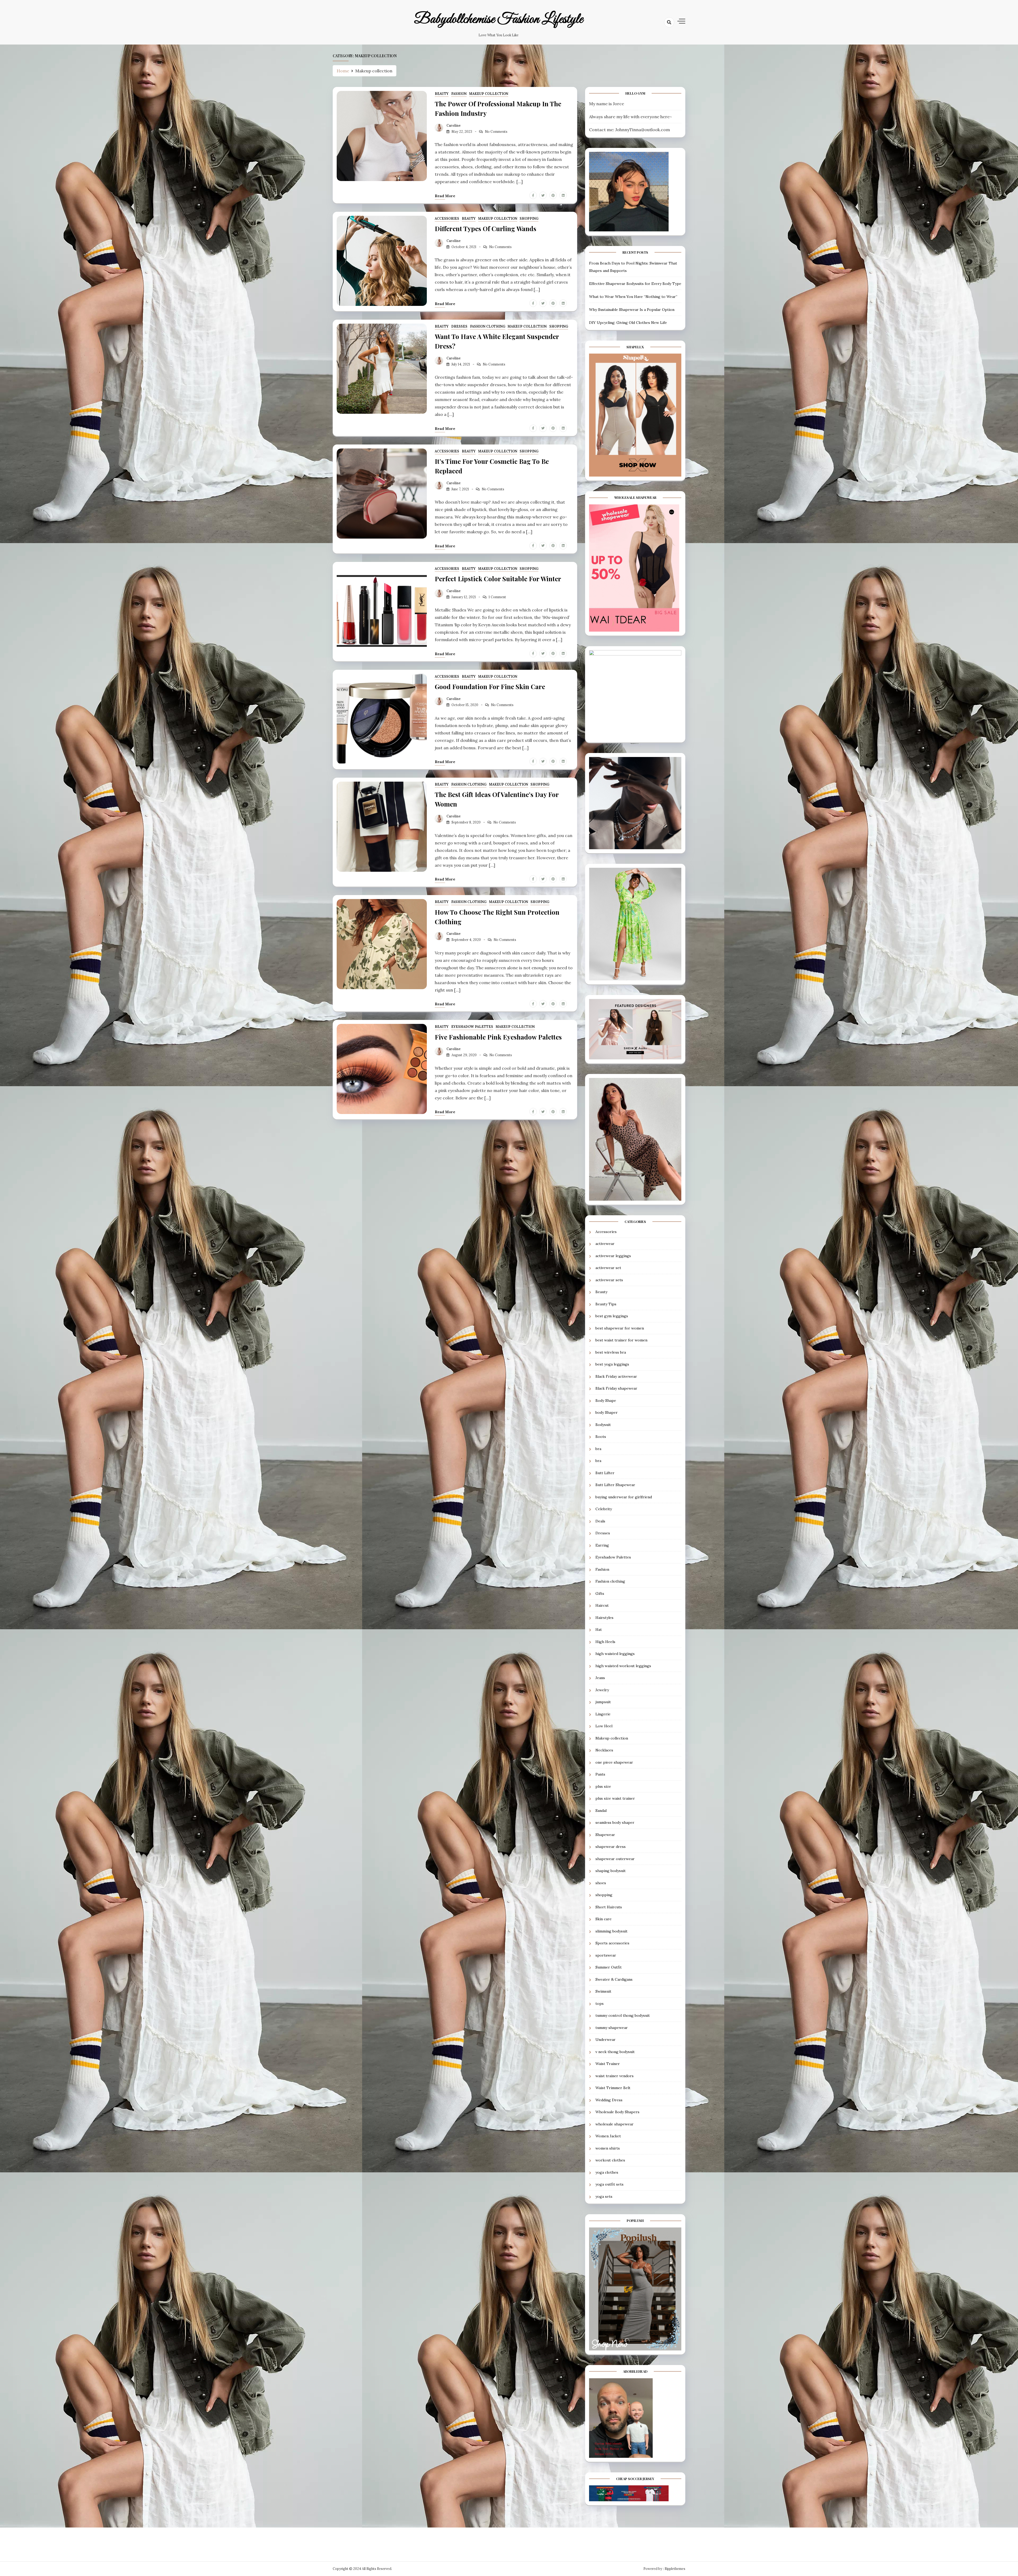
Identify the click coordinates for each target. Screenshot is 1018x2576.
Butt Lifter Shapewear (615, 1485)
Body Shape (606, 1401)
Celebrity (604, 1509)
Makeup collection (489, 94)
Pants (600, 1774)
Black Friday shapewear (616, 1388)
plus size (603, 1786)
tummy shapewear (612, 2028)
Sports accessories (612, 1943)
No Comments (496, 132)
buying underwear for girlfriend (624, 1497)
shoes (601, 1883)
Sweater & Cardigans (614, 1979)
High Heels (605, 1642)
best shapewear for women (620, 1328)
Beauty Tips (606, 1304)
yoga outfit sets (609, 2184)
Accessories (447, 219)
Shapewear (605, 1835)
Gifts (600, 1593)
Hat (599, 1630)
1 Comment (497, 597)
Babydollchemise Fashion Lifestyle (499, 19)
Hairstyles (604, 1618)
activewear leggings (613, 1256)
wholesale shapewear (615, 2124)
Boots (601, 1437)
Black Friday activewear (616, 1376)
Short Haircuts (609, 1907)
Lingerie (603, 1714)
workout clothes (610, 2160)
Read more (445, 196)
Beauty (442, 94)
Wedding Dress (609, 2100)
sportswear (606, 1955)
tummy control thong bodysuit (623, 2015)
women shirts (608, 2148)
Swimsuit (603, 1991)
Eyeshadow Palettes (472, 1027)
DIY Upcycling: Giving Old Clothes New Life (628, 323)
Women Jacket (608, 2136)
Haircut (602, 1605)
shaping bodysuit (611, 1871)
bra (598, 1449)
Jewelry (602, 1690)
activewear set (608, 1268)
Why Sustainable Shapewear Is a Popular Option (632, 310)
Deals (600, 1521)
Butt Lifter (605, 1473)
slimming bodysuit (611, 1931)
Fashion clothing (488, 326)
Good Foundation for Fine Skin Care (490, 686)
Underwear (605, 2040)
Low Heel (604, 1726)
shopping (529, 219)
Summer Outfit (609, 1967)
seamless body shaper (615, 1822)
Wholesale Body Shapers (617, 2112)
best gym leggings (612, 1316)
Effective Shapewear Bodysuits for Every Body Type (635, 284)
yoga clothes (607, 2172)
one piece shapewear (614, 1762)
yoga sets (604, 2196)
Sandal (601, 1811)
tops (600, 2003)
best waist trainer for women (621, 1340)
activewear (605, 1244)
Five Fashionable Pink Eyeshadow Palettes (498, 1037)
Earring (602, 1545)
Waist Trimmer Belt (613, 2088)
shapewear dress (611, 1847)
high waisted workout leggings (623, 1666)
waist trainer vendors (615, 2076)
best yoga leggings (612, 1364)
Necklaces (604, 1750)
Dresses (459, 326)
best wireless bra (611, 1352)
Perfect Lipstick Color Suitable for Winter (498, 579)
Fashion (459, 94)
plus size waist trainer (615, 1798)
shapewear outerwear (615, 1859)
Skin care (604, 1919)
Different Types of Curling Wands (486, 228)
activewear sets (609, 1280)
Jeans (600, 1678)
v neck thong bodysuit (615, 2052)
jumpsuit (603, 1702)
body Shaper (607, 1412)
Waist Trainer (608, 2064)
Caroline (454, 126)
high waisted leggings (615, 1654)
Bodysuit (603, 1425)
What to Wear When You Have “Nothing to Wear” (633, 297)
